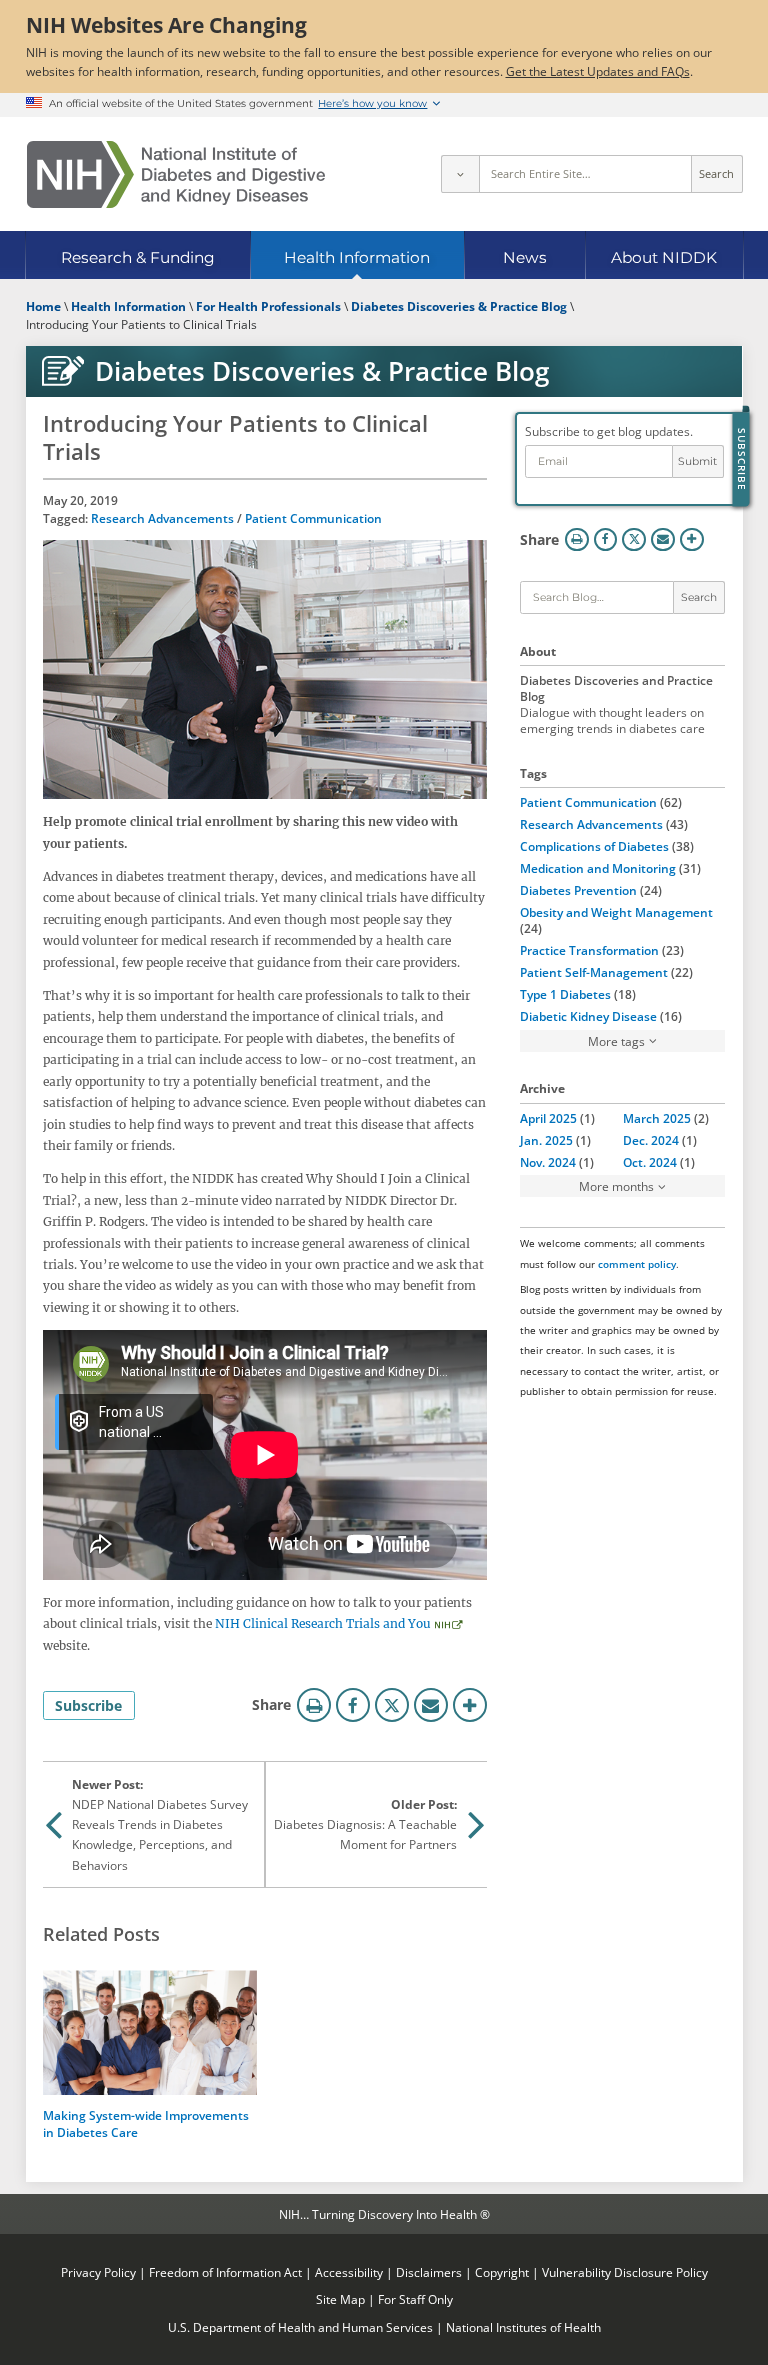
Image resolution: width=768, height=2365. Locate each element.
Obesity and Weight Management (616, 912)
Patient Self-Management (594, 972)
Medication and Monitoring (598, 868)
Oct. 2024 (650, 1162)
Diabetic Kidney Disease (588, 1016)
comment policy (637, 1264)
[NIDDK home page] (176, 174)
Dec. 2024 (651, 1140)
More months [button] (616, 1186)
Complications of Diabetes (594, 846)
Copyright (502, 2272)
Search (716, 174)
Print (314, 1705)
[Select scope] (460, 174)
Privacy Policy (98, 2272)
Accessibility (349, 2272)
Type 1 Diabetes (565, 994)
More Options (470, 1705)
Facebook (353, 1705)
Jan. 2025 (546, 1140)
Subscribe (88, 1705)
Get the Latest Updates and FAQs (598, 71)
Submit (697, 461)
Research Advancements (162, 518)
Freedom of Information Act (225, 2272)
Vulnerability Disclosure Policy (625, 2272)
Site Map (340, 2299)
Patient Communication (313, 518)
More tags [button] (616, 1041)
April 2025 (548, 1118)
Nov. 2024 (548, 1162)
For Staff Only (415, 2299)
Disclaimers (429, 2272)
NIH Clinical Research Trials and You (323, 1623)
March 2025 (657, 1118)
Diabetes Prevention (578, 890)
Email (431, 1705)
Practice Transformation (589, 950)
